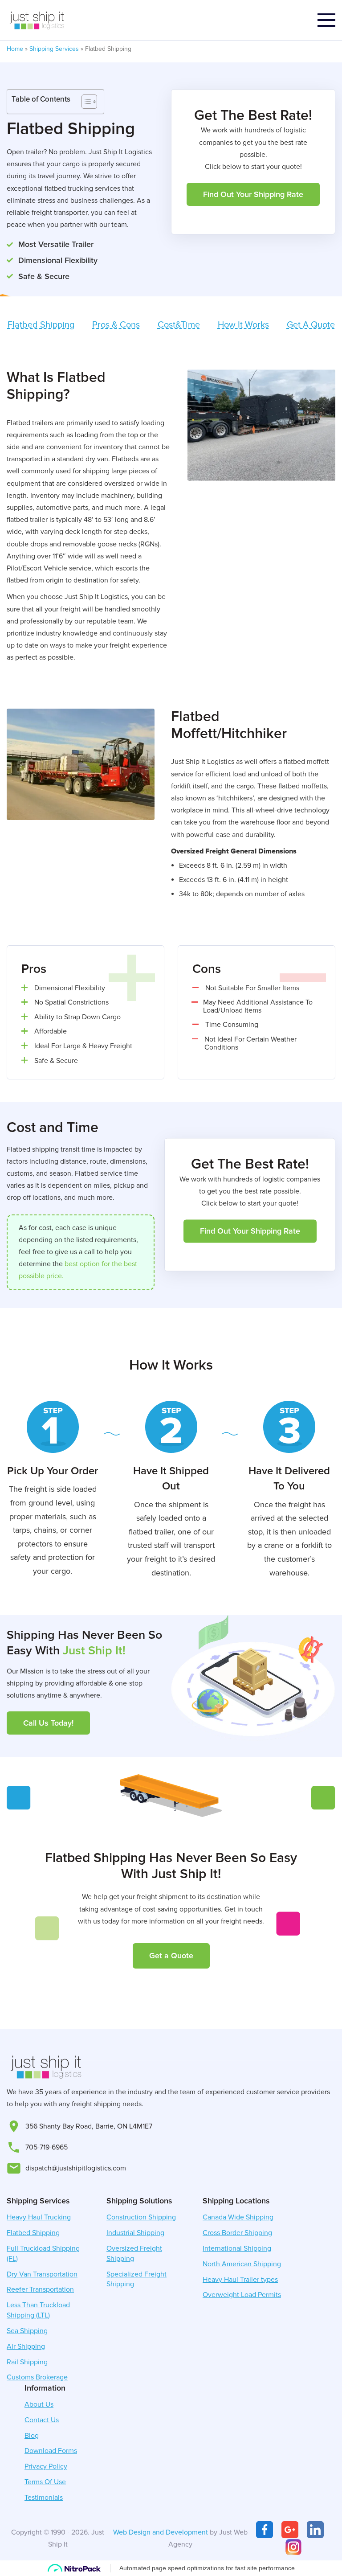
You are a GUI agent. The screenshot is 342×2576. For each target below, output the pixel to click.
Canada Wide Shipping (238, 2217)
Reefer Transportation (40, 2289)
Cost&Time (179, 325)
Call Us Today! (48, 1723)
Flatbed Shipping (41, 325)
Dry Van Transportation (42, 2274)
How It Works (243, 325)
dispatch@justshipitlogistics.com (76, 2168)
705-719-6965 (47, 2147)
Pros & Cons (116, 325)
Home (15, 49)
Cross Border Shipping (237, 2233)
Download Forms (51, 2451)
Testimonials (44, 2498)
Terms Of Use (45, 2482)
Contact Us (42, 2420)
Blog (32, 2436)
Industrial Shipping (135, 2233)
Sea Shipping (27, 2331)
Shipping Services (54, 49)
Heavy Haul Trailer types (240, 2280)
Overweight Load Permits (242, 2295)
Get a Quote (171, 1956)
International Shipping (237, 2248)
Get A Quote (311, 325)
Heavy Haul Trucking (39, 2217)
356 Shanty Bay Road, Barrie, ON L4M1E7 (89, 2126)
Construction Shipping (141, 2217)
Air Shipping (26, 2346)
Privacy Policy (46, 2466)
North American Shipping (242, 2264)
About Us (39, 2404)
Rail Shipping (27, 2362)
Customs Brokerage (37, 2377)
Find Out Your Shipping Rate (253, 194)
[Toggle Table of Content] (85, 102)
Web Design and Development (161, 2532)
